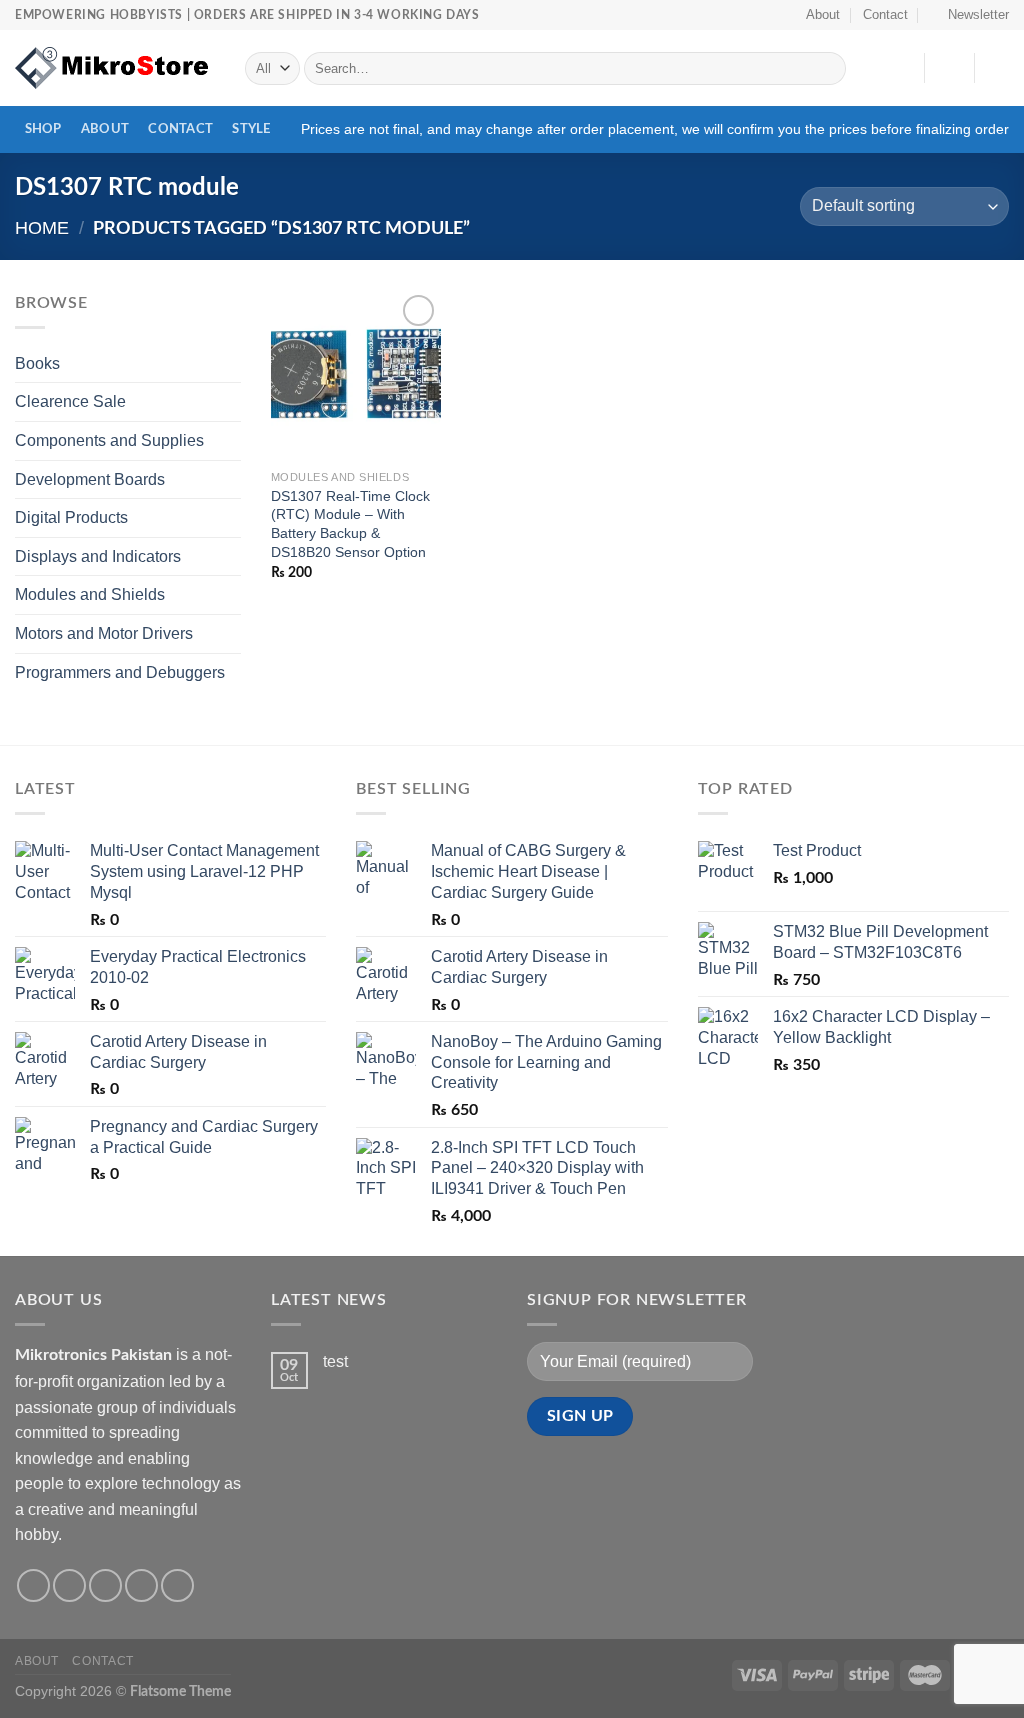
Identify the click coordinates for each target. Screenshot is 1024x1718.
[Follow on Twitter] (105, 1585)
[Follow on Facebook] (33, 1585)
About (823, 14)
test (335, 1361)
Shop (43, 129)
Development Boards (90, 479)
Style (251, 129)
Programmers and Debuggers (120, 672)
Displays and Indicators (98, 556)
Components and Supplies (109, 440)
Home (42, 227)
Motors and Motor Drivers (104, 633)
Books (37, 363)
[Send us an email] (141, 1585)
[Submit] (826, 69)
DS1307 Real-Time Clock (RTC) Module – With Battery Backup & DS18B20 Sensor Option (350, 524)
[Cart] (999, 68)
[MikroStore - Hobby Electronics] (115, 68)
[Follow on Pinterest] (177, 1585)
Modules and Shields (90, 594)
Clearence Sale (70, 401)
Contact (885, 14)
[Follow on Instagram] (69, 1585)
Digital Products (71, 517)
